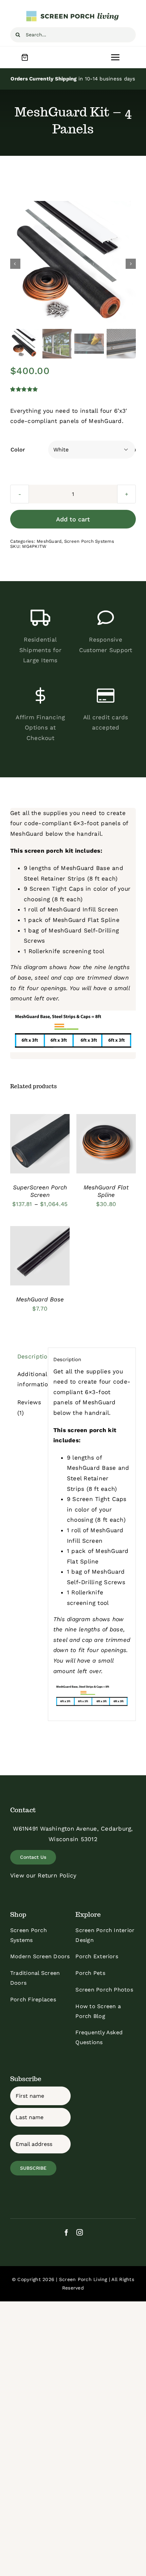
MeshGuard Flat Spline (86, 920)
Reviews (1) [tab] (29, 1407)
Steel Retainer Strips (54, 878)
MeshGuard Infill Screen (83, 909)
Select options (40, 1138)
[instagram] (80, 2232)
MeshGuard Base (85, 868)
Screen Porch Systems (89, 541)
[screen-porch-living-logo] (73, 13)
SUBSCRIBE (33, 2168)
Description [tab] (30, 1356)
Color (18, 450)
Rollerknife (44, 951)
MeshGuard (49, 541)
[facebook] (66, 2232)
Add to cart (73, 519)
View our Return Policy (43, 1875)
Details (26, 1152)
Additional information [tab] (30, 1379)
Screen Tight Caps (57, 889)
